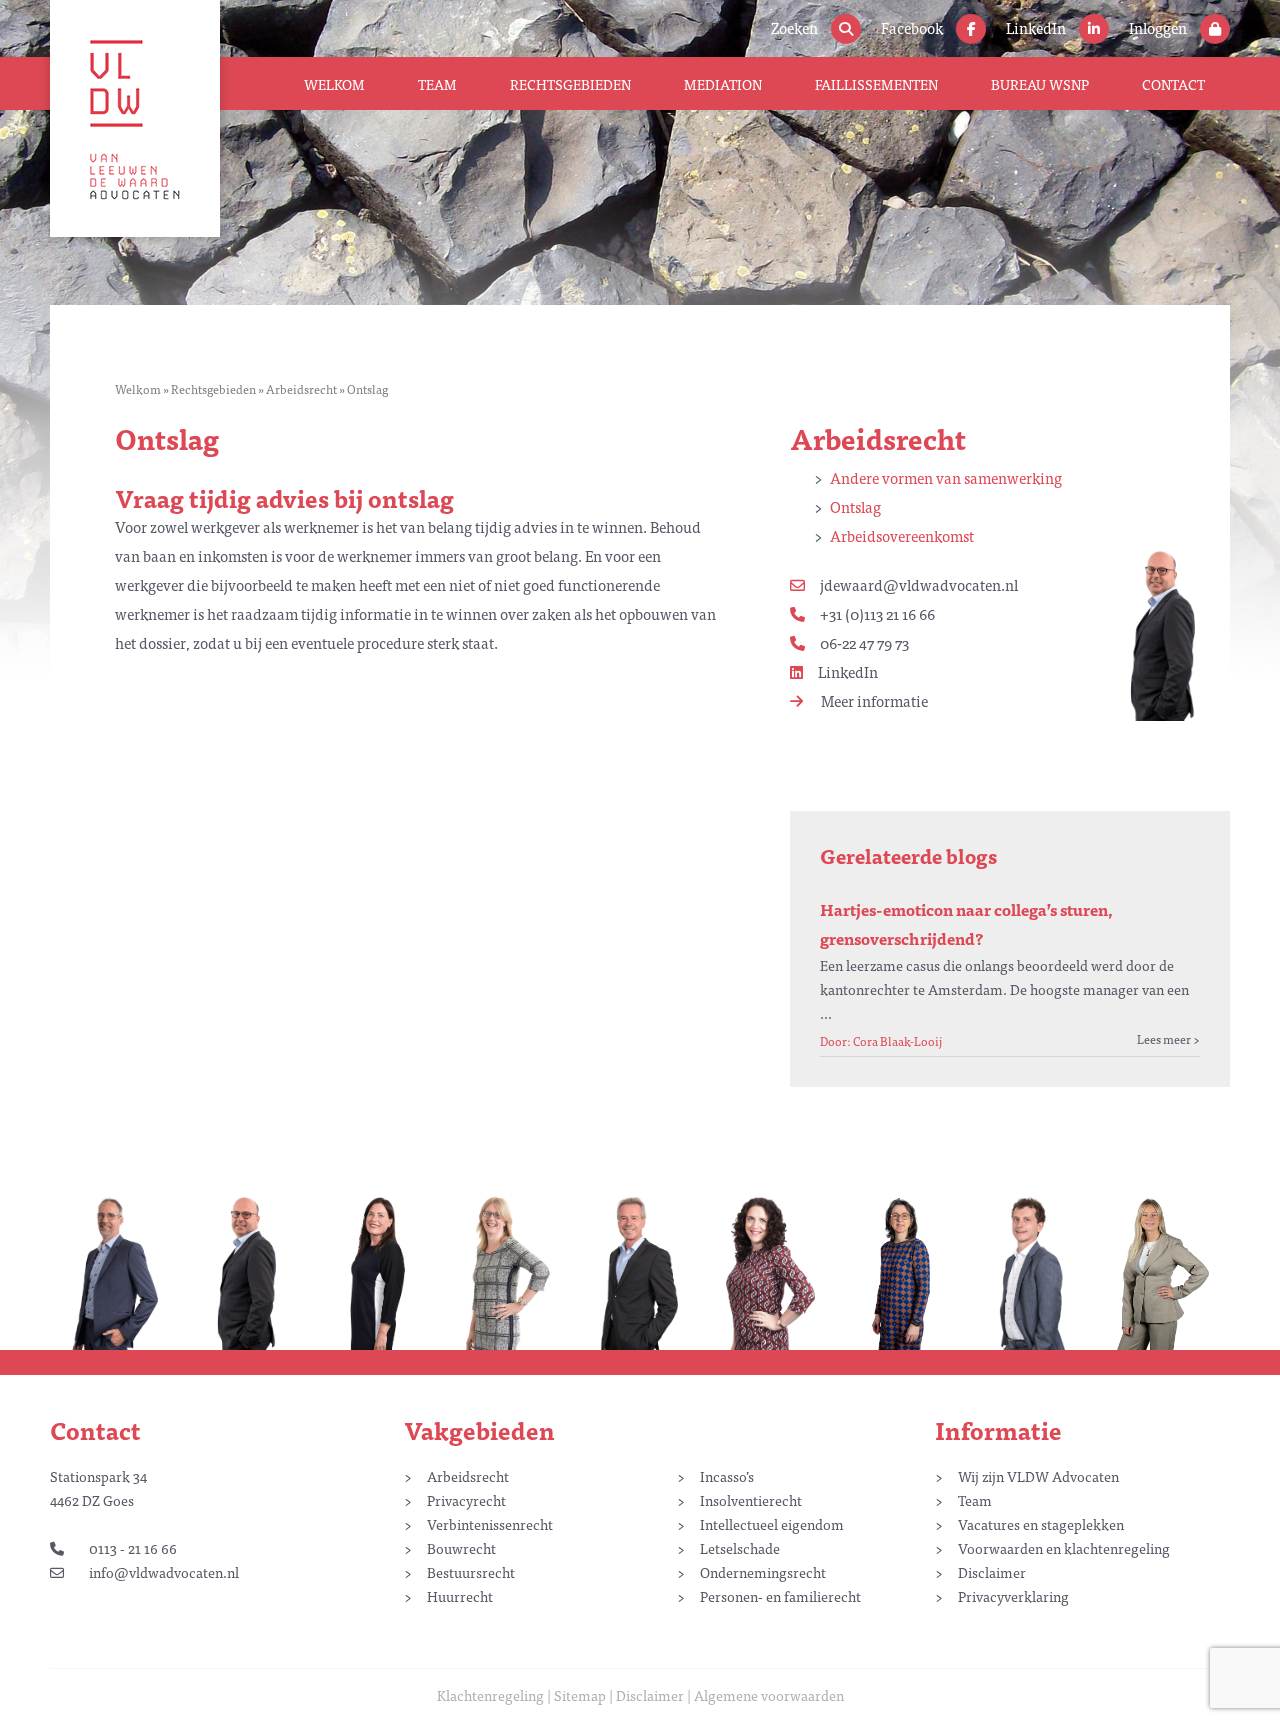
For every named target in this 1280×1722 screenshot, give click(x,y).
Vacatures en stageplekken (1041, 1524)
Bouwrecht (461, 1548)
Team (437, 84)
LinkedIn (848, 671)
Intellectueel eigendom (772, 1524)
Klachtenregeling (490, 1695)
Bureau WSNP (1040, 84)
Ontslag (855, 506)
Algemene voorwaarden (769, 1695)
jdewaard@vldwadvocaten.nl (919, 584)
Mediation (723, 84)
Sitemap (580, 1695)
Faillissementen (876, 84)
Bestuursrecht (471, 1572)
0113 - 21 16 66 (133, 1548)
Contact (1173, 84)
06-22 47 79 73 (864, 642)
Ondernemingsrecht (763, 1572)
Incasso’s (727, 1476)
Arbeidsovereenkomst (902, 535)
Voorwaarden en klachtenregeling (1064, 1548)
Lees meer (1164, 1039)
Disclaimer (992, 1572)
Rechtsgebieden (570, 84)
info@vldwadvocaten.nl (164, 1572)
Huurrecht (460, 1596)
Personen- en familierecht (780, 1596)
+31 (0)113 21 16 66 (877, 613)
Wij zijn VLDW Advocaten (1038, 1476)
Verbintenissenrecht (490, 1524)
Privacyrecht (466, 1500)
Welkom (334, 84)
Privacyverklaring (1013, 1596)
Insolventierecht (751, 1500)
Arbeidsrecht (301, 389)
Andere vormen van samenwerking (946, 477)
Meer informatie (873, 700)
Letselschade (740, 1548)
